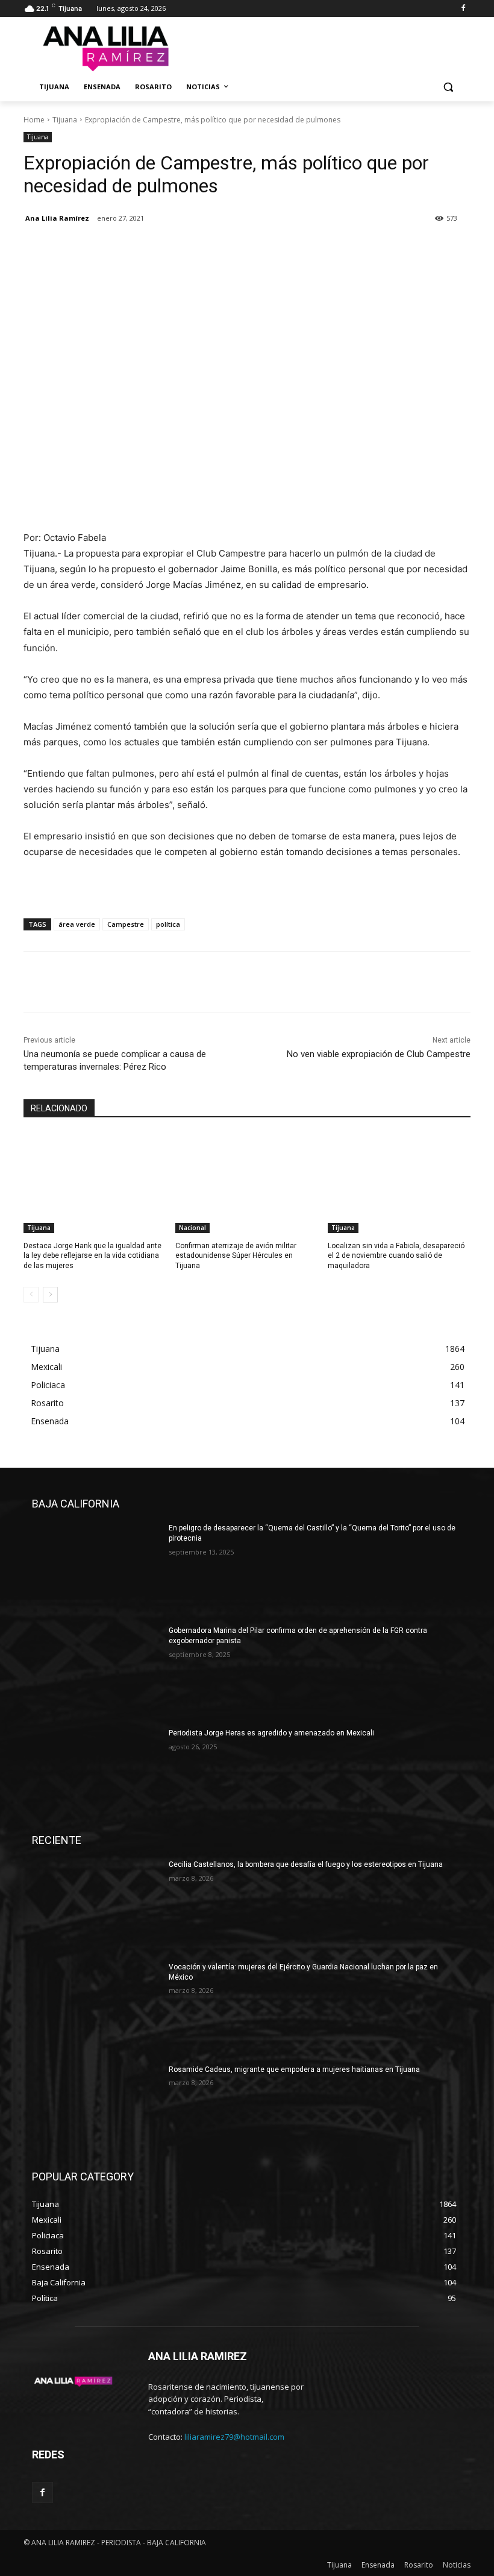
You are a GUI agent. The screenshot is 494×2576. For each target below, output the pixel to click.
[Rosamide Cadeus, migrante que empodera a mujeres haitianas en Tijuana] (96, 2110)
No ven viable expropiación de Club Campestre (379, 1054)
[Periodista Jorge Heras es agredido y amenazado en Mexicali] (96, 1773)
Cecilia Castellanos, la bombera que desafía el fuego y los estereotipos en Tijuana (306, 1864)
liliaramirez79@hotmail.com (234, 2437)
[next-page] (50, 1295)
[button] (448, 87)
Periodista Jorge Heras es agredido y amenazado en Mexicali (271, 1733)
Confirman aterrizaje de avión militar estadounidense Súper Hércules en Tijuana (236, 1256)
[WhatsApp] (119, 249)
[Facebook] (463, 9)
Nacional (192, 1228)
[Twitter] (63, 249)
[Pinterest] (91, 249)
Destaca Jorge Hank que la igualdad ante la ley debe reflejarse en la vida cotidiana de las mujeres (92, 1256)
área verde (77, 924)
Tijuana (65, 120)
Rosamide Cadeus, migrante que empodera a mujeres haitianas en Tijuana (294, 2069)
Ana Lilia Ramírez (57, 218)
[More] (147, 249)
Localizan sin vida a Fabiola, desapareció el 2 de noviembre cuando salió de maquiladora (396, 1256)
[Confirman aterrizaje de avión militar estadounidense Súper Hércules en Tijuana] (247, 1183)
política (168, 924)
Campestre (126, 924)
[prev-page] (31, 1295)
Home (34, 120)
